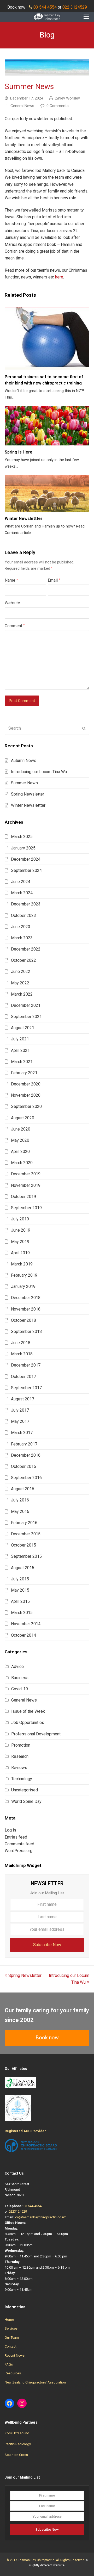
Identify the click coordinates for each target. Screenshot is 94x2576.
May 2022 (20, 983)
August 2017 (23, 1399)
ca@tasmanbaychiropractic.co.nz (40, 2217)
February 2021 (24, 1073)
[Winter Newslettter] (47, 493)
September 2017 (26, 1388)
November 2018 (26, 1309)
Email (54, 580)
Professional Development (36, 1734)
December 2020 (26, 1084)
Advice (17, 1666)
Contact (11, 2346)
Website (12, 603)
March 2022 (22, 994)
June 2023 (21, 927)
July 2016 (20, 1500)
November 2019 (26, 1185)
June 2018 (21, 1343)
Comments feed (19, 1844)
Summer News (24, 783)
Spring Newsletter (28, 794)
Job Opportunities (28, 1722)
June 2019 (21, 1230)
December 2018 (26, 1298)
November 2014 (26, 1624)
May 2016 (20, 1512)
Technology (22, 1779)
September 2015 (26, 1556)
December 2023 (26, 904)
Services (11, 2328)
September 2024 (26, 870)
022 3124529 (75, 7)
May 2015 (20, 1590)
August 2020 (23, 1118)
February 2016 (24, 1523)
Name (11, 580)
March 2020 (22, 1163)
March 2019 (22, 1264)
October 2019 (23, 1197)
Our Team (12, 2338)
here (59, 277)
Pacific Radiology (18, 2444)
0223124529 (18, 2211)
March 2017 (22, 1433)
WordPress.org (19, 1851)
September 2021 (26, 1017)
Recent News (15, 2355)
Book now (47, 2038)
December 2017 (26, 1365)
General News (22, 106)
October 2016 (23, 1466)
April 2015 (20, 1601)
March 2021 (22, 1062)
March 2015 (22, 1613)
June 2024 (21, 882)
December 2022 (26, 949)
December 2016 (26, 1455)
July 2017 (20, 1410)
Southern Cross (16, 2455)
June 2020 (21, 1129)
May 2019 (20, 1242)
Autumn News (24, 761)
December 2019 (26, 1174)
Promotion (21, 1745)
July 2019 (20, 1219)
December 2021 (26, 1005)
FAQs (9, 2364)
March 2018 (22, 1354)
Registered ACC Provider (25, 2131)
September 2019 (26, 1208)
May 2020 (20, 1140)
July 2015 (20, 1579)
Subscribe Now (47, 1945)
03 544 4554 (45, 7)
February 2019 (24, 1275)
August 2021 (23, 1028)
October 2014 (23, 1635)
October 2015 (23, 1545)
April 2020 (20, 1152)
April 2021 (20, 1050)
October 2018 (23, 1320)
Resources (13, 2373)
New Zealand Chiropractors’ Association (35, 2382)
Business (20, 1678)
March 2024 (22, 893)
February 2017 (24, 1444)
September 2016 (26, 1478)
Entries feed (16, 1837)
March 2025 (22, 837)
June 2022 (21, 972)
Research (20, 1756)
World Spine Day (26, 1801)
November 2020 (26, 1095)
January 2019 (23, 1286)
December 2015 (26, 1534)
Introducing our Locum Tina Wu (39, 772)
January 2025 (23, 848)
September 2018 (26, 1332)
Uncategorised (25, 1790)
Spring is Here (19, 452)
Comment (15, 626)
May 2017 (20, 1421)
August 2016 (23, 1489)
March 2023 (22, 938)
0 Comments (58, 106)
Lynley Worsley (67, 98)
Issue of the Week (28, 1711)
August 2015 (23, 1568)
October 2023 (23, 915)
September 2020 (26, 1106)
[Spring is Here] (47, 426)
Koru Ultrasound (17, 2433)
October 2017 (23, 1377)
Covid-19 (20, 1689)
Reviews (19, 1768)
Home (9, 2320)
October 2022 (23, 960)
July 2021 (20, 1039)
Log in (10, 1830)
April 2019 (20, 1253)
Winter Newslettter (23, 519)
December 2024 (26, 859)
